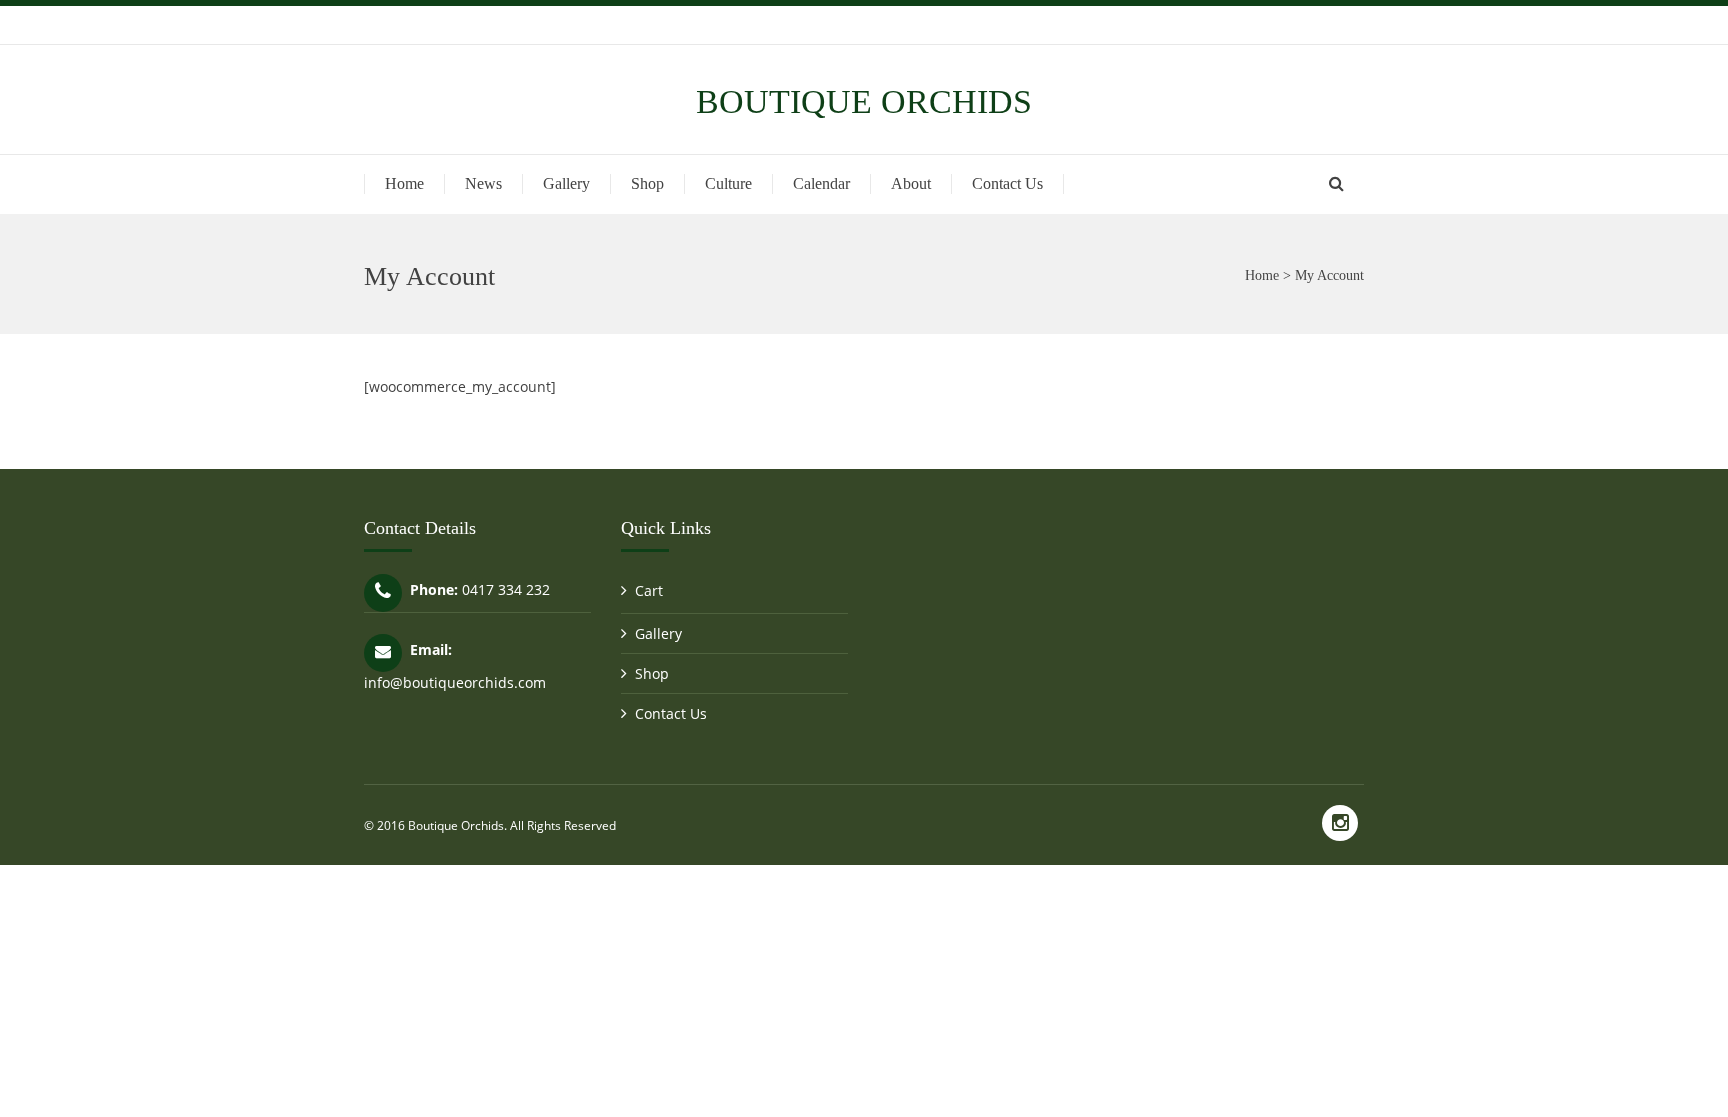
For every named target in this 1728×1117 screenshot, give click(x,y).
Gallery (566, 183)
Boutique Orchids (864, 101)
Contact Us (1007, 183)
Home (404, 183)
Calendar (821, 183)
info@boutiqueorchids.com (455, 682)
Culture (728, 183)
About (911, 183)
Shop (647, 183)
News (483, 183)
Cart (649, 590)
